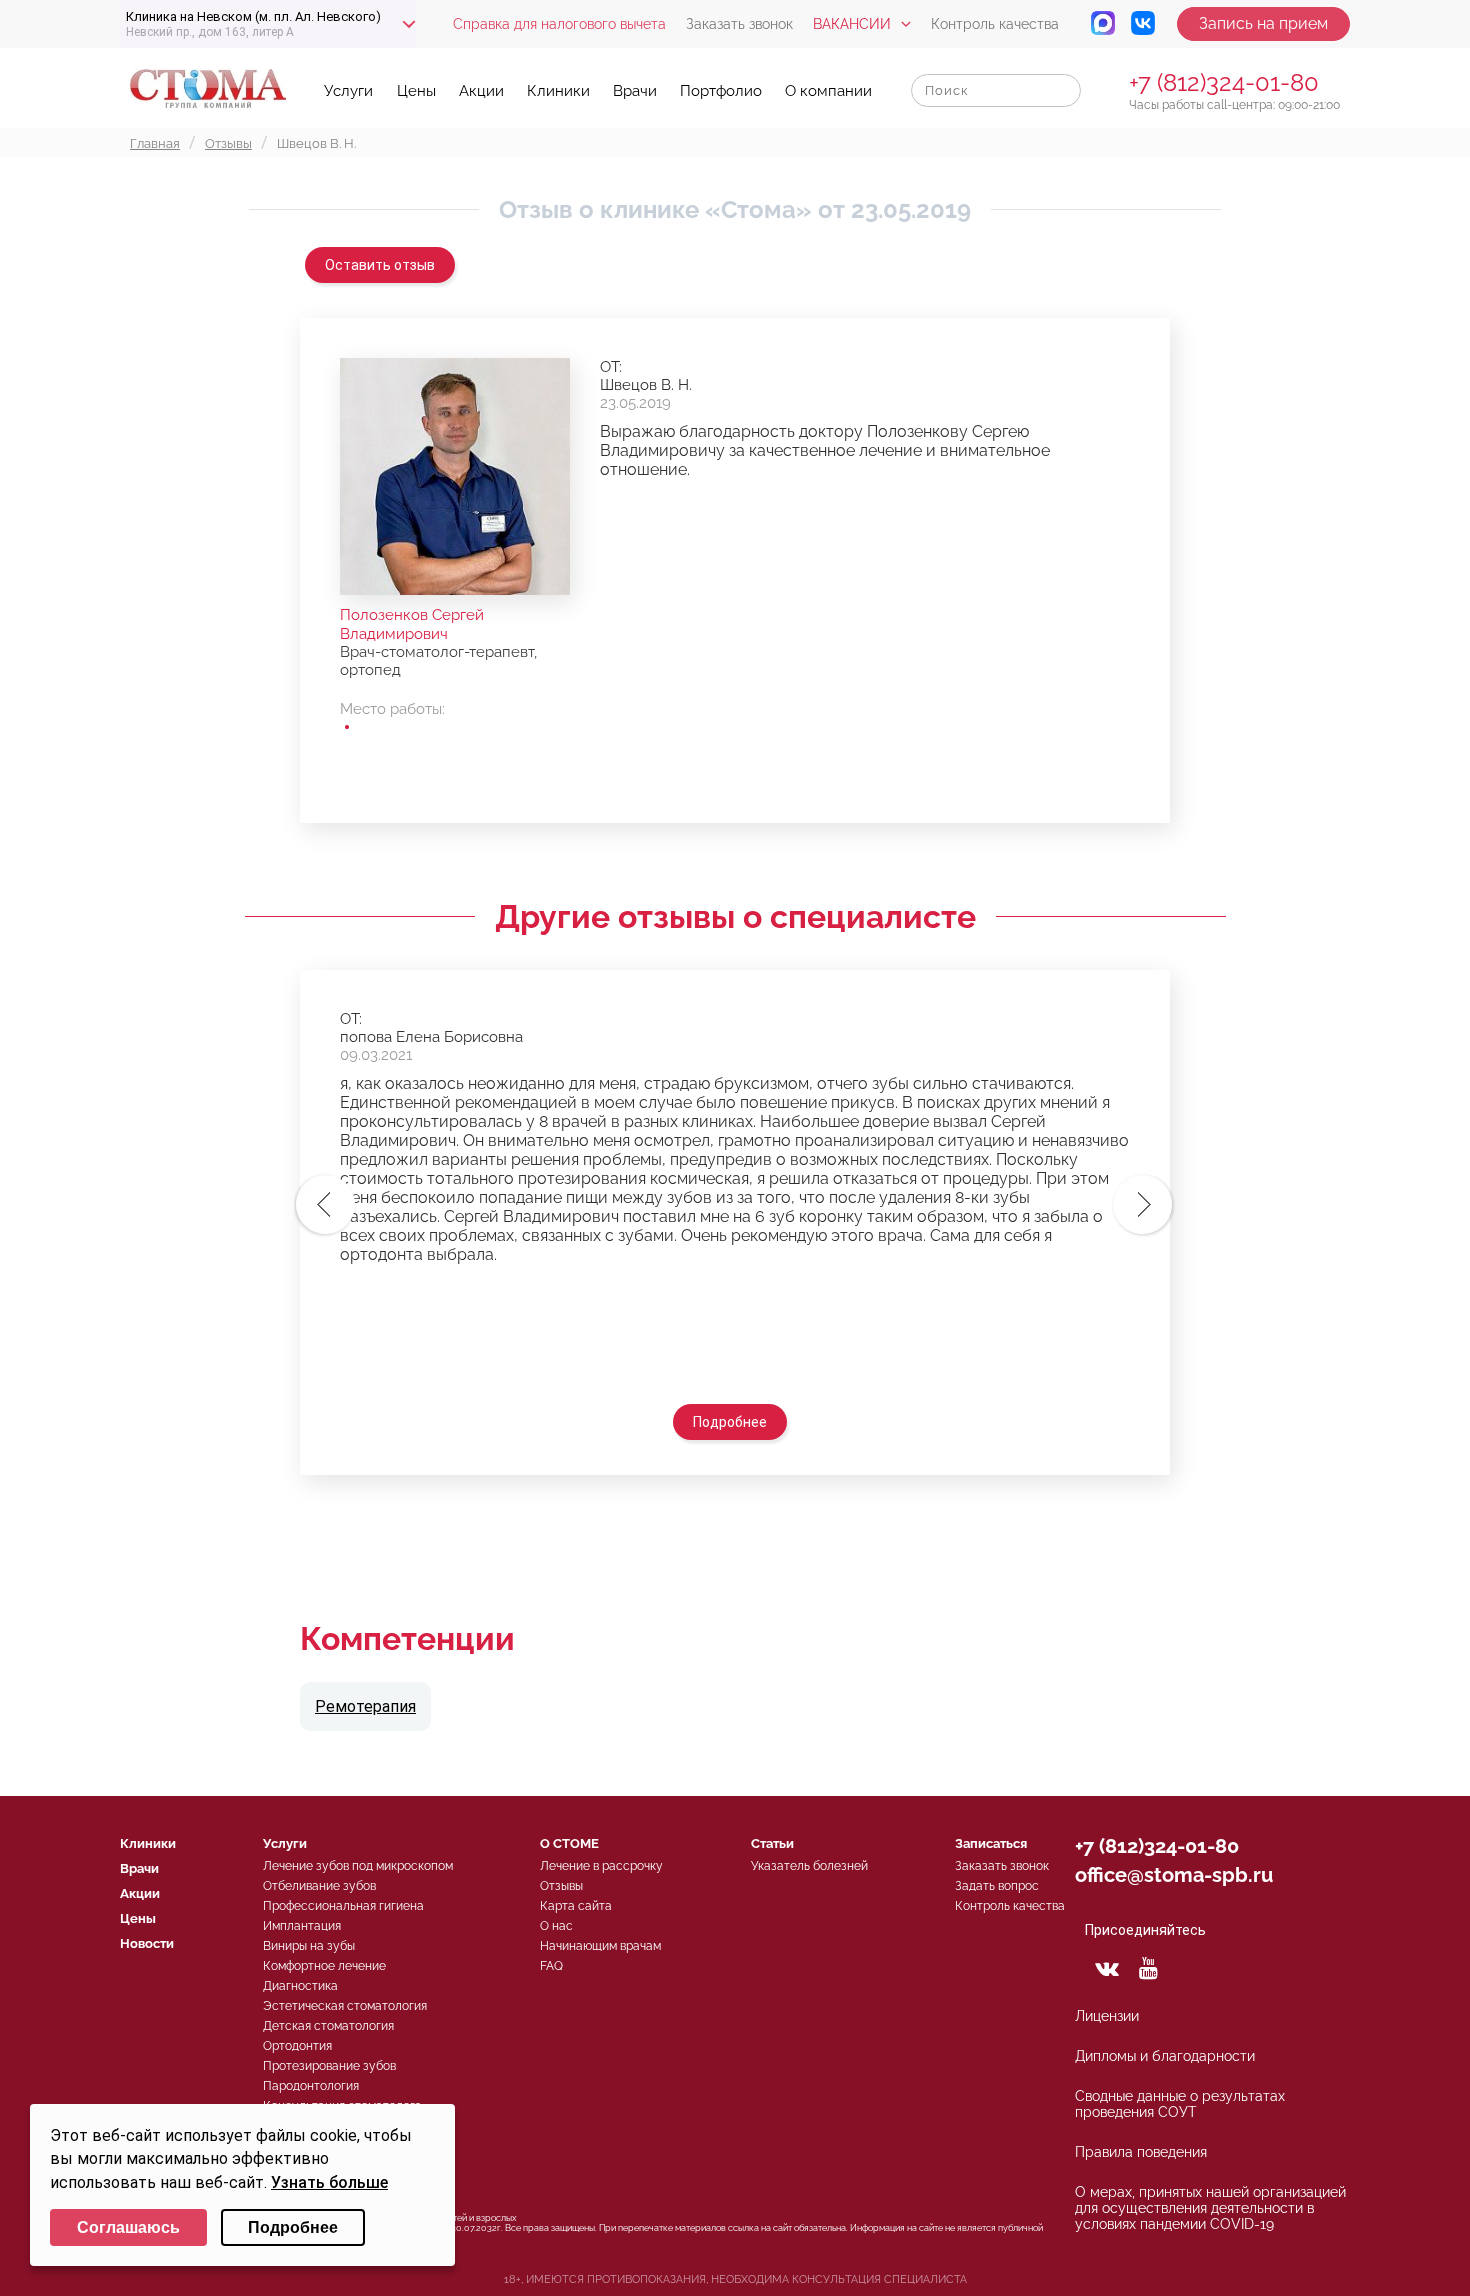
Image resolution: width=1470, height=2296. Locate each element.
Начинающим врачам (600, 1946)
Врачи (635, 91)
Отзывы (561, 1886)
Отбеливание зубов (319, 1886)
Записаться (991, 1843)
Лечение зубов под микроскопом (358, 1866)
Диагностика (300, 1986)
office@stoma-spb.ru (1174, 1875)
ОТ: (611, 367)
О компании (828, 91)
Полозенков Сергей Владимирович (412, 624)
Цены (416, 91)
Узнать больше (329, 2182)
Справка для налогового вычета (559, 24)
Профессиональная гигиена (343, 1906)
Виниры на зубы (309, 1946)
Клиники (558, 91)
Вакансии (852, 24)
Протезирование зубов (329, 2066)
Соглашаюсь (128, 2227)
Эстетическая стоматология (345, 2006)
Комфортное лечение (324, 1966)
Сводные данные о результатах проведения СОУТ (1180, 2104)
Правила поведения (1141, 2152)
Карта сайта (576, 1906)
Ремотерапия (365, 1706)
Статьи (772, 1843)
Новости (147, 1943)
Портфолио (721, 91)
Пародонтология (311, 2086)
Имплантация (302, 1926)
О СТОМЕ (569, 1843)
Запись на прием (1263, 23)
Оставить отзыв (380, 265)
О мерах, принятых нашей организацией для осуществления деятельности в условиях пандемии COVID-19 (1210, 2208)
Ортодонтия (297, 2046)
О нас (556, 1926)
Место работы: (392, 709)
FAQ (551, 1966)
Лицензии (1107, 2016)
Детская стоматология (328, 2026)
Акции (481, 91)
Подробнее (730, 1422)
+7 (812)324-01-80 (1224, 82)
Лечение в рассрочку (601, 1866)
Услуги (348, 91)
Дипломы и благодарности (1165, 2056)
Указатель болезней (809, 1866)
